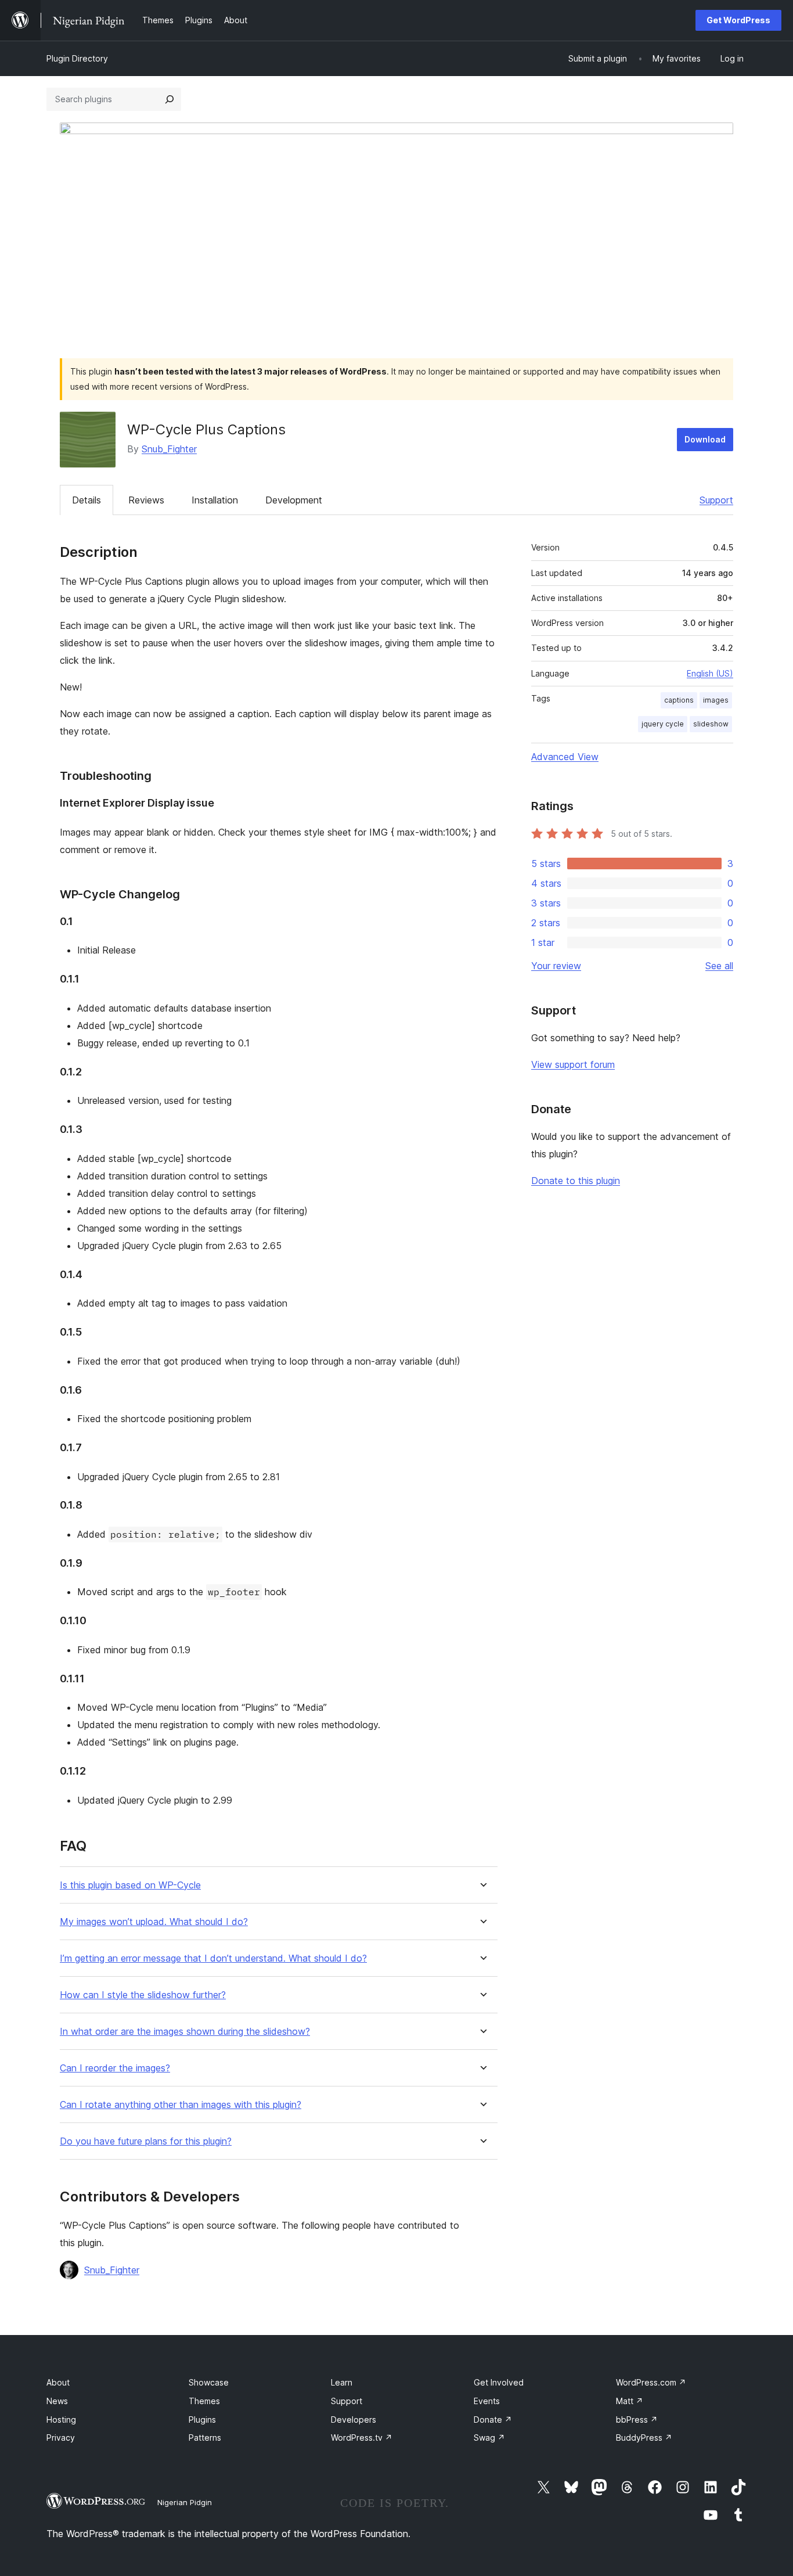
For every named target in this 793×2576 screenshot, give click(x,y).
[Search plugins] (170, 99)
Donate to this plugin (576, 1181)
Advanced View (565, 757)
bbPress (637, 2420)
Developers (354, 2420)
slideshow (711, 724)
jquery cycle (663, 724)
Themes (204, 2401)
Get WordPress (738, 20)
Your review (556, 966)
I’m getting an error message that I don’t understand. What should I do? (213, 1958)
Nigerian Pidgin (185, 2502)
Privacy (61, 2438)
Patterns (205, 2438)
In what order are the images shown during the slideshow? (185, 2032)
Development (294, 500)
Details (86, 500)
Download (705, 439)
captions (679, 700)
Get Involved (499, 2382)
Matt (630, 2401)
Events (487, 2401)
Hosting (61, 2420)
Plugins (202, 2420)
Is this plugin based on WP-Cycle (130, 1885)
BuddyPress (644, 2438)
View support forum (573, 1064)
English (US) (710, 673)
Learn (342, 2382)
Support (716, 500)
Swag (489, 2438)
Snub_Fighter (169, 449)
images (716, 700)
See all (719, 966)
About (58, 2382)
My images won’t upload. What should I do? (154, 1922)
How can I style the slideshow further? (143, 1995)
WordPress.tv (362, 2438)
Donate (493, 2420)
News (57, 2401)
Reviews (146, 500)
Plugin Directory (77, 58)
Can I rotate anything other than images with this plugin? (181, 2105)
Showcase (209, 2382)
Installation (215, 500)
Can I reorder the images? (115, 2068)
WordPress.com (651, 2382)
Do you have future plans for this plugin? (146, 2141)
